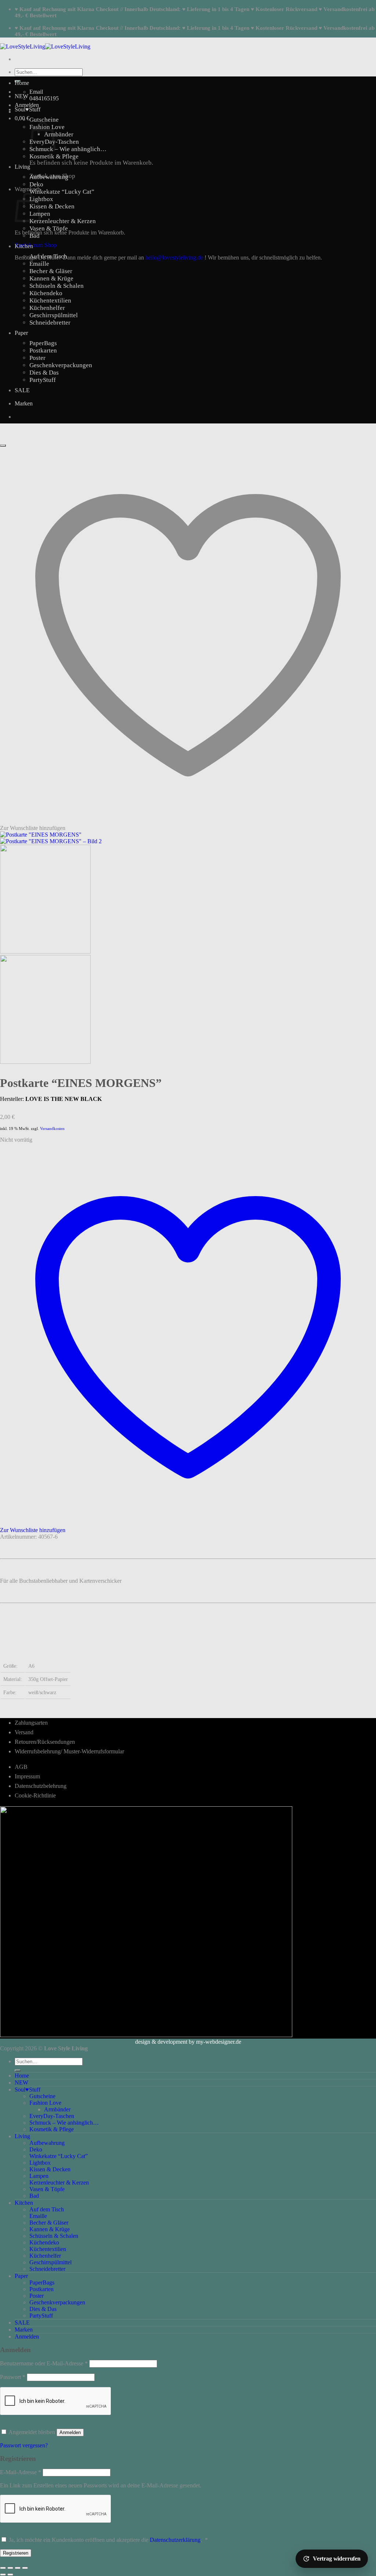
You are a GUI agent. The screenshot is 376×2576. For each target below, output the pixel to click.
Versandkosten (52, 1128)
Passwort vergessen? (24, 2445)
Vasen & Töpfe (49, 228)
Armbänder (59, 134)
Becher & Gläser (51, 271)
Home (22, 83)
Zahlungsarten (31, 1723)
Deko (36, 184)
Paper (21, 333)
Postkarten (43, 350)
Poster (37, 358)
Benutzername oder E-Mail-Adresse (44, 2363)
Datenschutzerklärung (175, 2540)
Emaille (39, 264)
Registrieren (16, 2553)
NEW (21, 96)
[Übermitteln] (18, 2071)
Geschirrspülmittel (54, 315)
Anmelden (70, 2432)
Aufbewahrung (49, 177)
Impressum (27, 1776)
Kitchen (24, 246)
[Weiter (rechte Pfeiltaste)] (10, 2575)
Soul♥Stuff (28, 109)
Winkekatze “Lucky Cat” (62, 192)
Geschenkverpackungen (61, 365)
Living (22, 167)
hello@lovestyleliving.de (174, 257)
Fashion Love (45, 2103)
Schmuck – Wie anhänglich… (68, 149)
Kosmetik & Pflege (54, 156)
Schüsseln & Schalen (57, 286)
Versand (24, 1732)
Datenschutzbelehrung (41, 1786)
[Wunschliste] (3, 446)
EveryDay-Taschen (52, 2116)
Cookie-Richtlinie (35, 1795)
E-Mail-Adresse (21, 2472)
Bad (35, 236)
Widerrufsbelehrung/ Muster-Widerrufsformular (69, 1751)
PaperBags (43, 343)
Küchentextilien (50, 300)
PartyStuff (43, 380)
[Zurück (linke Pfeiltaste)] (3, 2575)
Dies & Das (44, 373)
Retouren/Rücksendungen (45, 1742)
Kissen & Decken (52, 206)
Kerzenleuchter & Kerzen (63, 221)
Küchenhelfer (47, 308)
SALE (22, 390)
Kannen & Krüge (51, 278)
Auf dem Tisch (48, 256)
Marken (24, 403)
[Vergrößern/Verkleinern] (3, 2568)
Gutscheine (44, 120)
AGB (21, 1767)
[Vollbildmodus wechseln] (10, 2568)
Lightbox (41, 199)
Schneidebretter (50, 323)
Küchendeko (46, 293)
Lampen (39, 2176)
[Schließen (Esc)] (25, 2568)
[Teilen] (18, 2568)
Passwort (13, 2377)
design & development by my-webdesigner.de (188, 2042)
